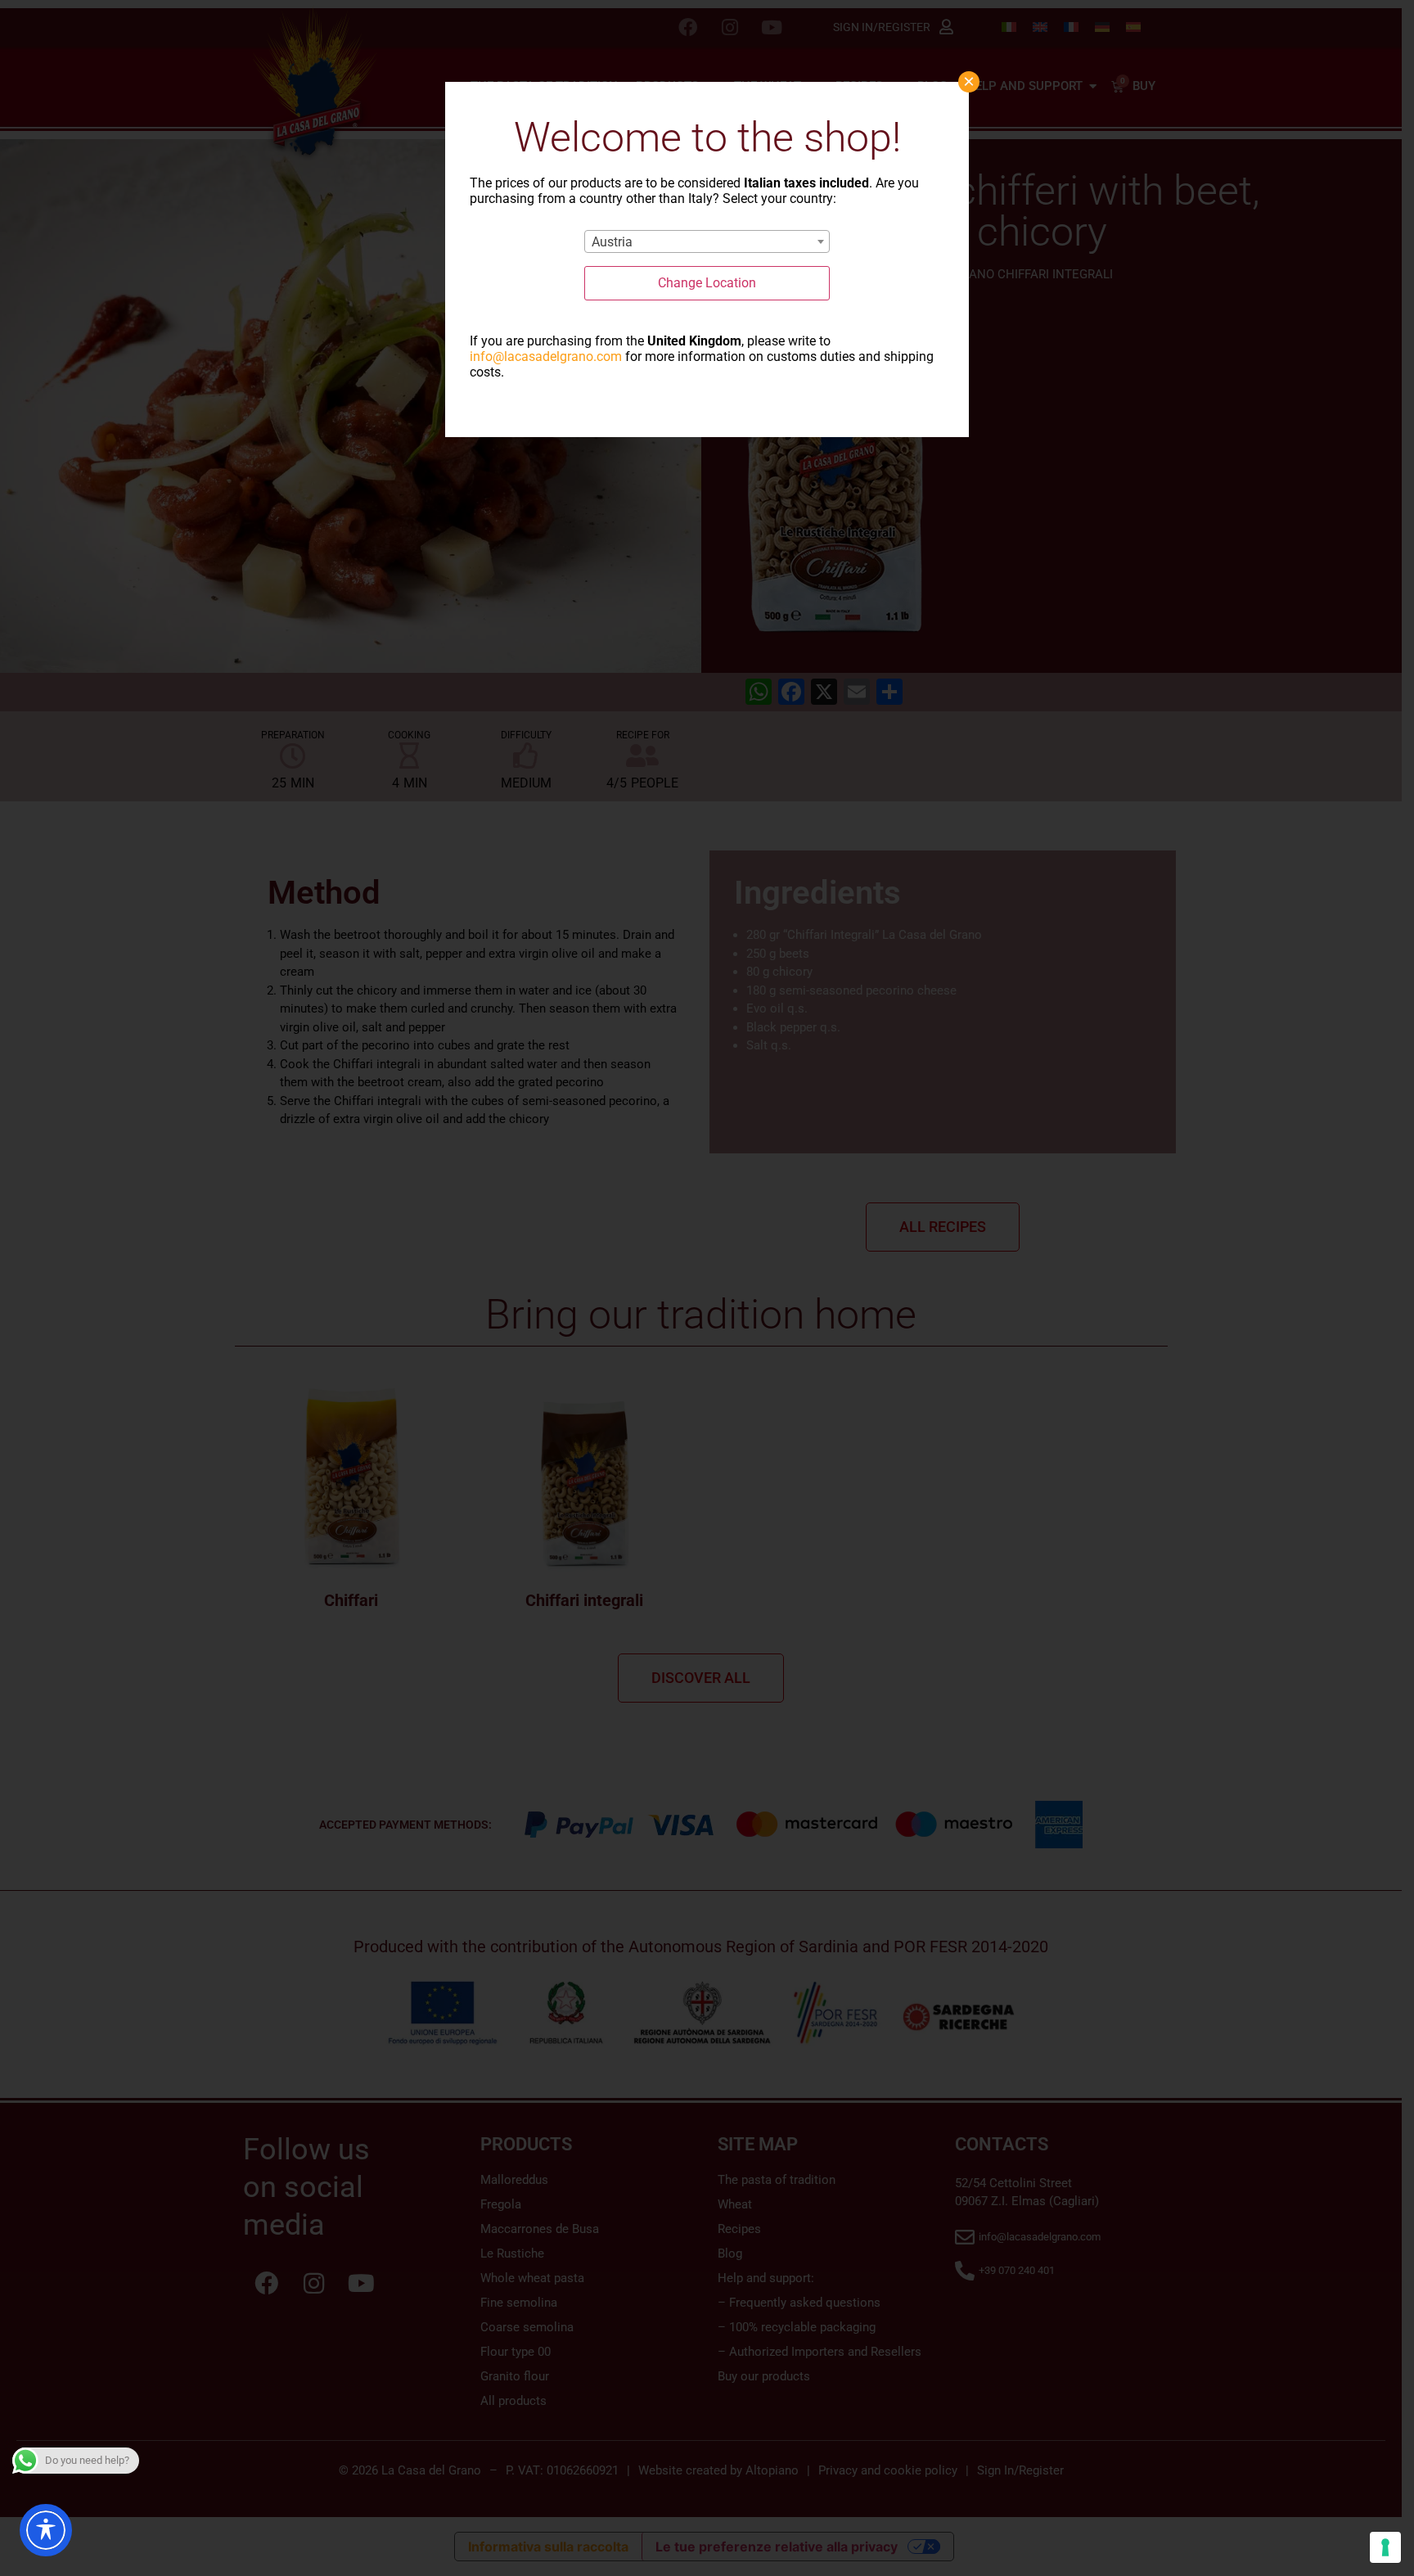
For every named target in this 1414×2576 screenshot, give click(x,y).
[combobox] (707, 241)
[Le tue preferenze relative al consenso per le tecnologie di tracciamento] (1385, 2547)
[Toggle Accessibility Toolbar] (46, 2530)
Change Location (707, 283)
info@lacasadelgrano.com (546, 356)
